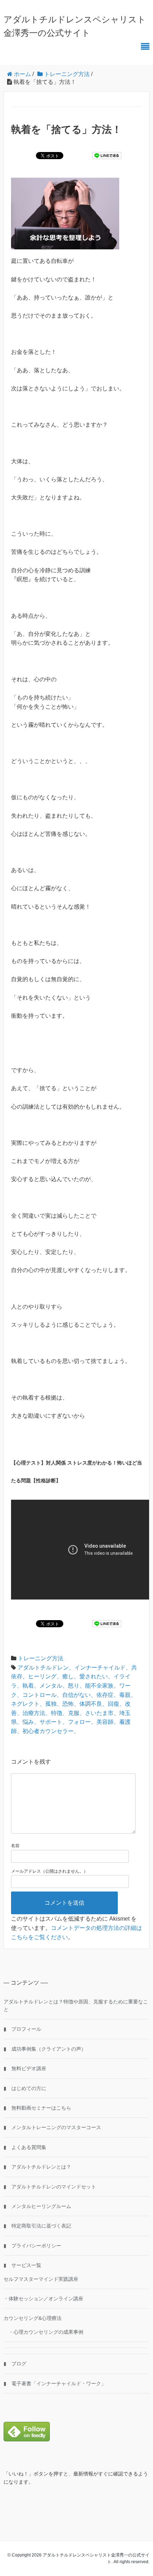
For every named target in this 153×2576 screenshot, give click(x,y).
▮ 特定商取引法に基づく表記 (37, 2226)
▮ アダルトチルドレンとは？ (37, 2167)
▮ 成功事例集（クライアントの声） (45, 2049)
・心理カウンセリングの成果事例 (43, 2332)
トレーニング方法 (41, 1658)
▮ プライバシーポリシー (32, 2246)
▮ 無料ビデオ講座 (25, 2068)
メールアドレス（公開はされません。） (49, 1871)
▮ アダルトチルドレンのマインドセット (50, 2187)
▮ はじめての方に (25, 2088)
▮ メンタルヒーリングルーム (37, 2206)
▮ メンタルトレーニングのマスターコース (52, 2127)
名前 (15, 1846)
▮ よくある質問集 (25, 2147)
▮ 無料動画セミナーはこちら (37, 2108)
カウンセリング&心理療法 (33, 2318)
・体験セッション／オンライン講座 (43, 2299)
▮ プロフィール (22, 2029)
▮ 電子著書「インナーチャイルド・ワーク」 (55, 2383)
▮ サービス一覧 (22, 2265)
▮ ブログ (15, 2364)
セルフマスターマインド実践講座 (41, 2279)
